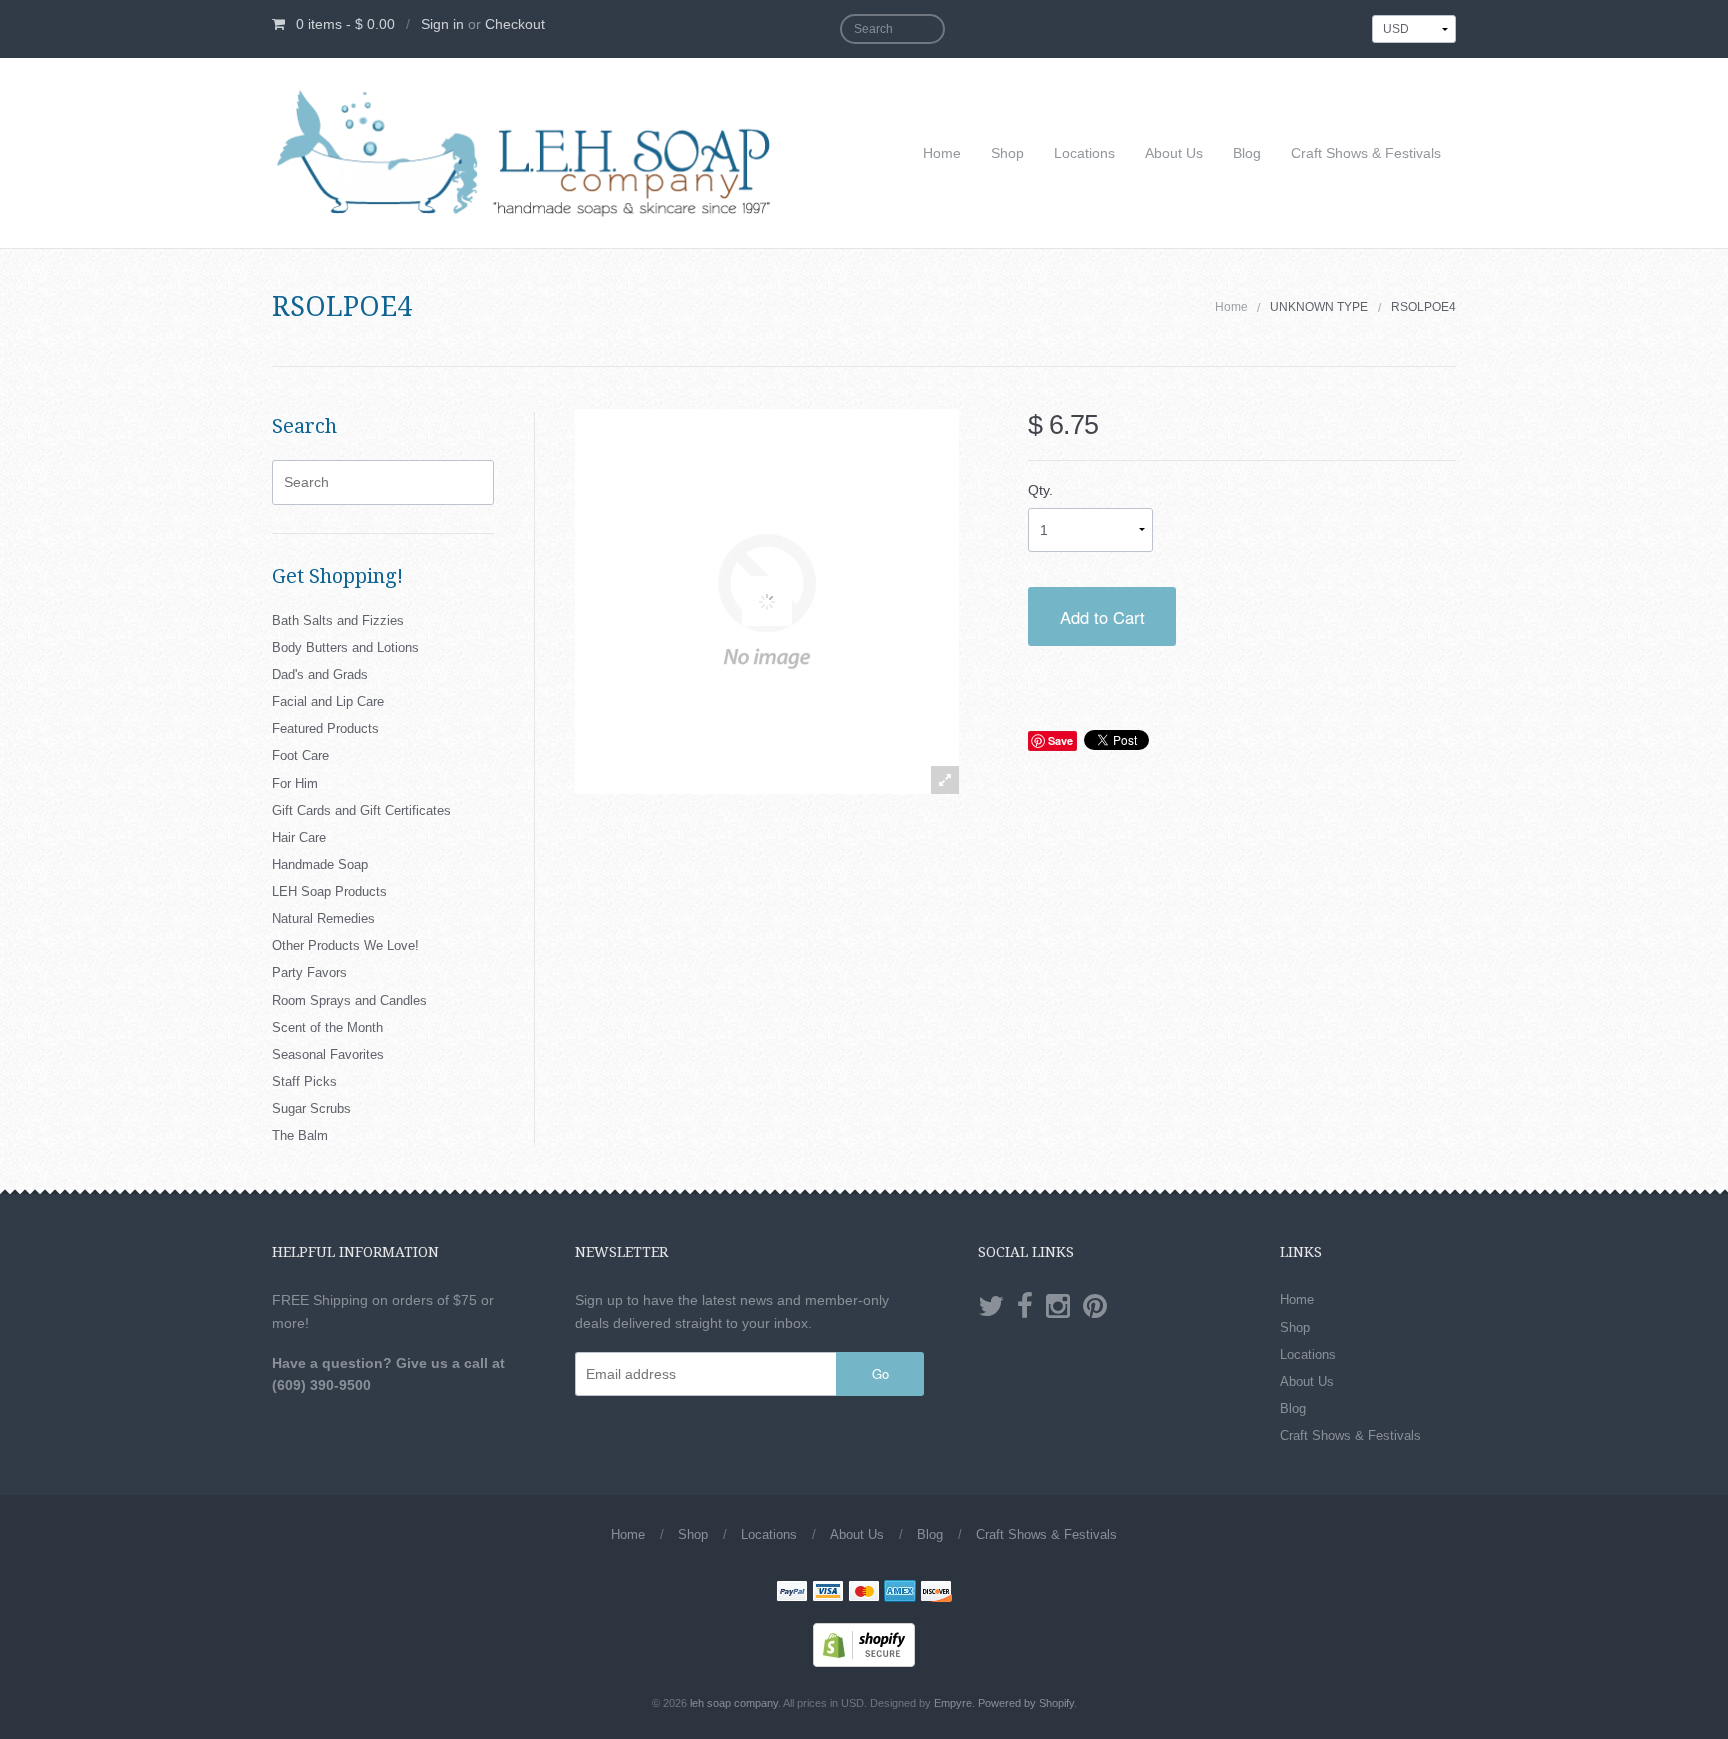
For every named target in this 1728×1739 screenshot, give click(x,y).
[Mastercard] (864, 1593)
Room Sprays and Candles (349, 1000)
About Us (1174, 153)
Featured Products (325, 728)
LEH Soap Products (329, 891)
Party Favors (309, 972)
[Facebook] (1025, 1307)
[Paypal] (792, 1593)
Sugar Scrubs (311, 1108)
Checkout (515, 24)
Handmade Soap (320, 864)
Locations (1084, 153)
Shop (1007, 153)
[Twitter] (991, 1307)
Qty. (1040, 490)
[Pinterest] (1095, 1307)
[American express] (900, 1593)
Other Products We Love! (345, 945)
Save (1060, 740)
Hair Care (299, 837)
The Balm (300, 1135)
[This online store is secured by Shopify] (864, 1644)
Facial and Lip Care (328, 701)
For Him (295, 783)
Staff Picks (304, 1081)
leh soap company (734, 1703)
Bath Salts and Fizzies (338, 620)
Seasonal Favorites (328, 1054)
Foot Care (300, 755)
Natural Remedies (323, 918)
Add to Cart (1102, 617)
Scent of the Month (327, 1027)
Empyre (953, 1703)
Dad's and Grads (320, 674)
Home (942, 153)
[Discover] (936, 1593)
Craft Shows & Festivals (1366, 153)
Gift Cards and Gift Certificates (361, 810)
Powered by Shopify (1026, 1703)
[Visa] (828, 1593)
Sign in (442, 24)
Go (880, 1373)
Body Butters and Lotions (345, 647)
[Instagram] (1058, 1307)
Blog (1247, 153)
